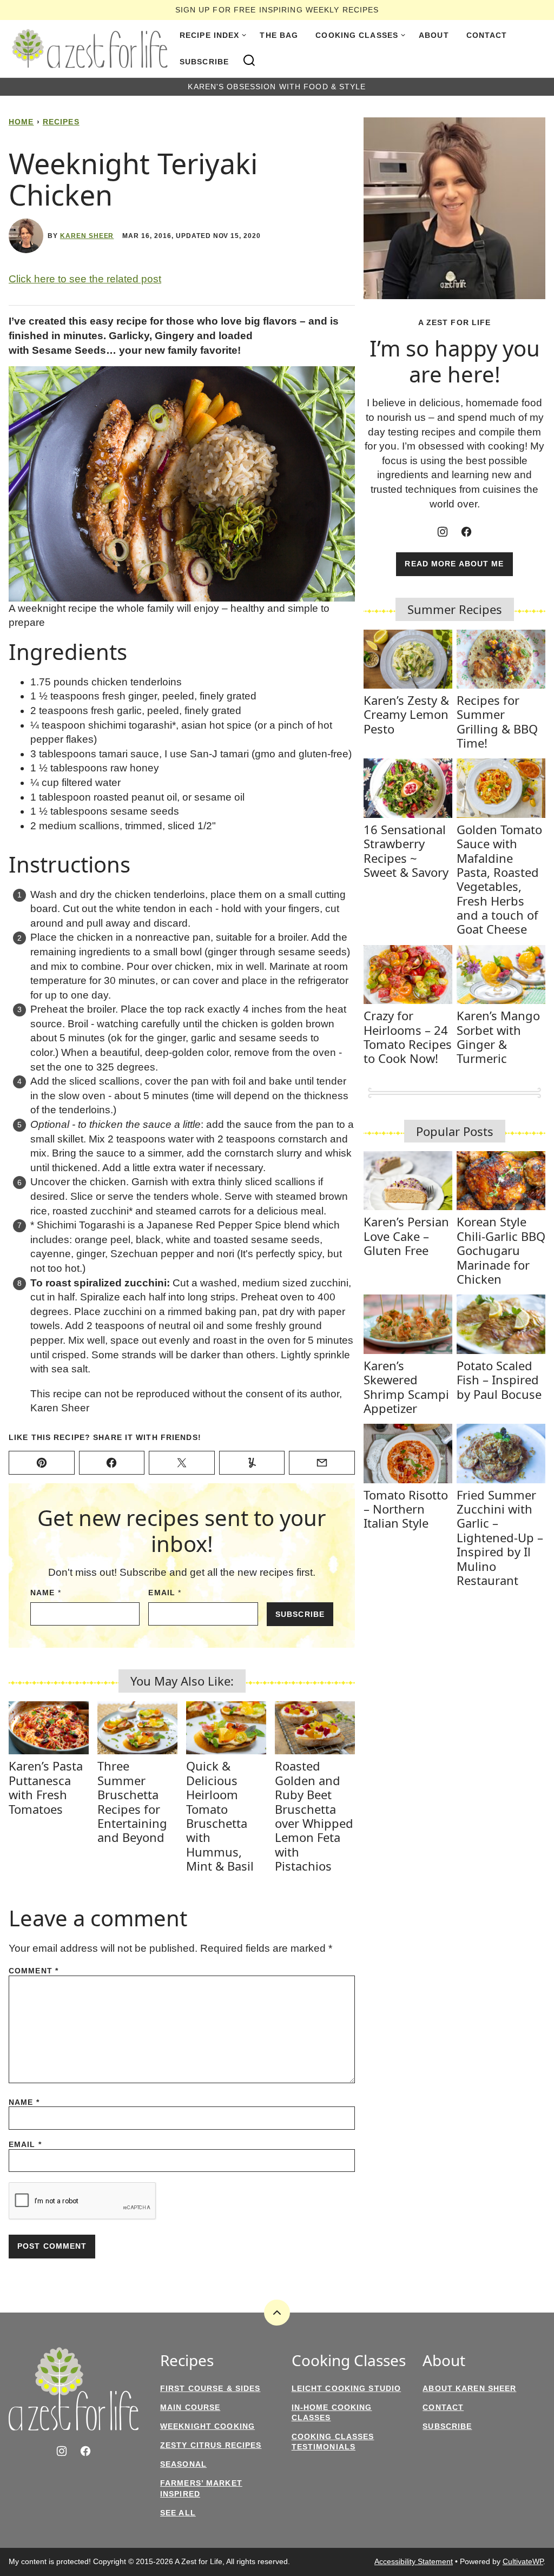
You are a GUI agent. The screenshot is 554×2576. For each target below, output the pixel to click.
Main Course (190, 2407)
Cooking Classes (357, 35)
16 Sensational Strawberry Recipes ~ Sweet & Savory (406, 851)
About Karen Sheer (469, 2388)
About (434, 35)
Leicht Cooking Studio (347, 2388)
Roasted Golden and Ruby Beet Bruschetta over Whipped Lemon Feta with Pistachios (314, 1816)
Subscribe (204, 62)
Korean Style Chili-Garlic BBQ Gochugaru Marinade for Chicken (501, 1250)
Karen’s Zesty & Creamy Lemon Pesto (406, 714)
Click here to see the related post (85, 279)
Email (165, 1593)
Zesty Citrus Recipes (211, 2445)
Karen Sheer (87, 236)
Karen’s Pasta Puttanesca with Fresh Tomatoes (46, 1787)
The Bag (279, 35)
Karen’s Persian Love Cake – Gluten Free (406, 1236)
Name (46, 1593)
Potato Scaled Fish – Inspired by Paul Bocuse (499, 1380)
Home (21, 122)
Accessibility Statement (414, 2561)
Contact (487, 35)
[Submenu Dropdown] (244, 35)
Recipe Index (209, 35)
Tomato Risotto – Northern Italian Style (406, 1509)
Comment (34, 1971)
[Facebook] (466, 532)
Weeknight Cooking (207, 2426)
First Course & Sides (210, 2388)
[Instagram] (443, 532)
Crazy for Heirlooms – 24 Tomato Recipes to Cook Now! (408, 1037)
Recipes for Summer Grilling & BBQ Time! (497, 721)
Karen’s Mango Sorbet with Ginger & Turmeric (498, 1037)
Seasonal (183, 2464)
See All (178, 2513)
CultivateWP (523, 2561)
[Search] (249, 61)
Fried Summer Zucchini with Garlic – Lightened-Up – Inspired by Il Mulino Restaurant (500, 1537)
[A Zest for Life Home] (90, 49)
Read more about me (454, 564)
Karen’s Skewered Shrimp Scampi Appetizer (406, 1387)
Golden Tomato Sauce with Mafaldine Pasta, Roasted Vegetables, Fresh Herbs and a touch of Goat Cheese (499, 879)
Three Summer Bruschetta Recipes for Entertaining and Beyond (132, 1801)
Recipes (61, 122)
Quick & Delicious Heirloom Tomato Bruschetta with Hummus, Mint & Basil (220, 1816)
